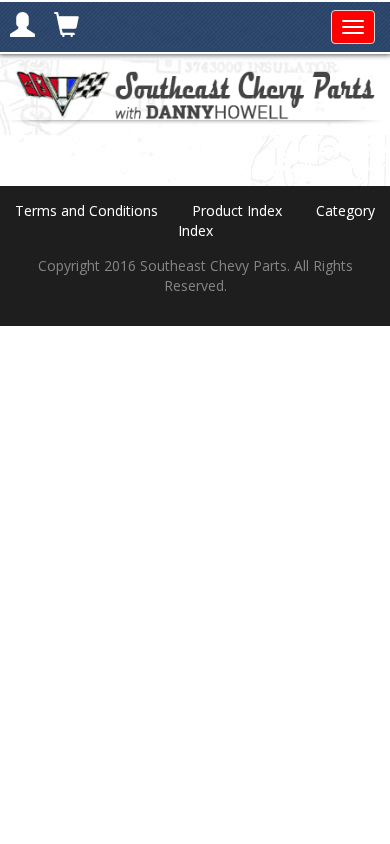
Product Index (237, 210)
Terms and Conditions (86, 210)
